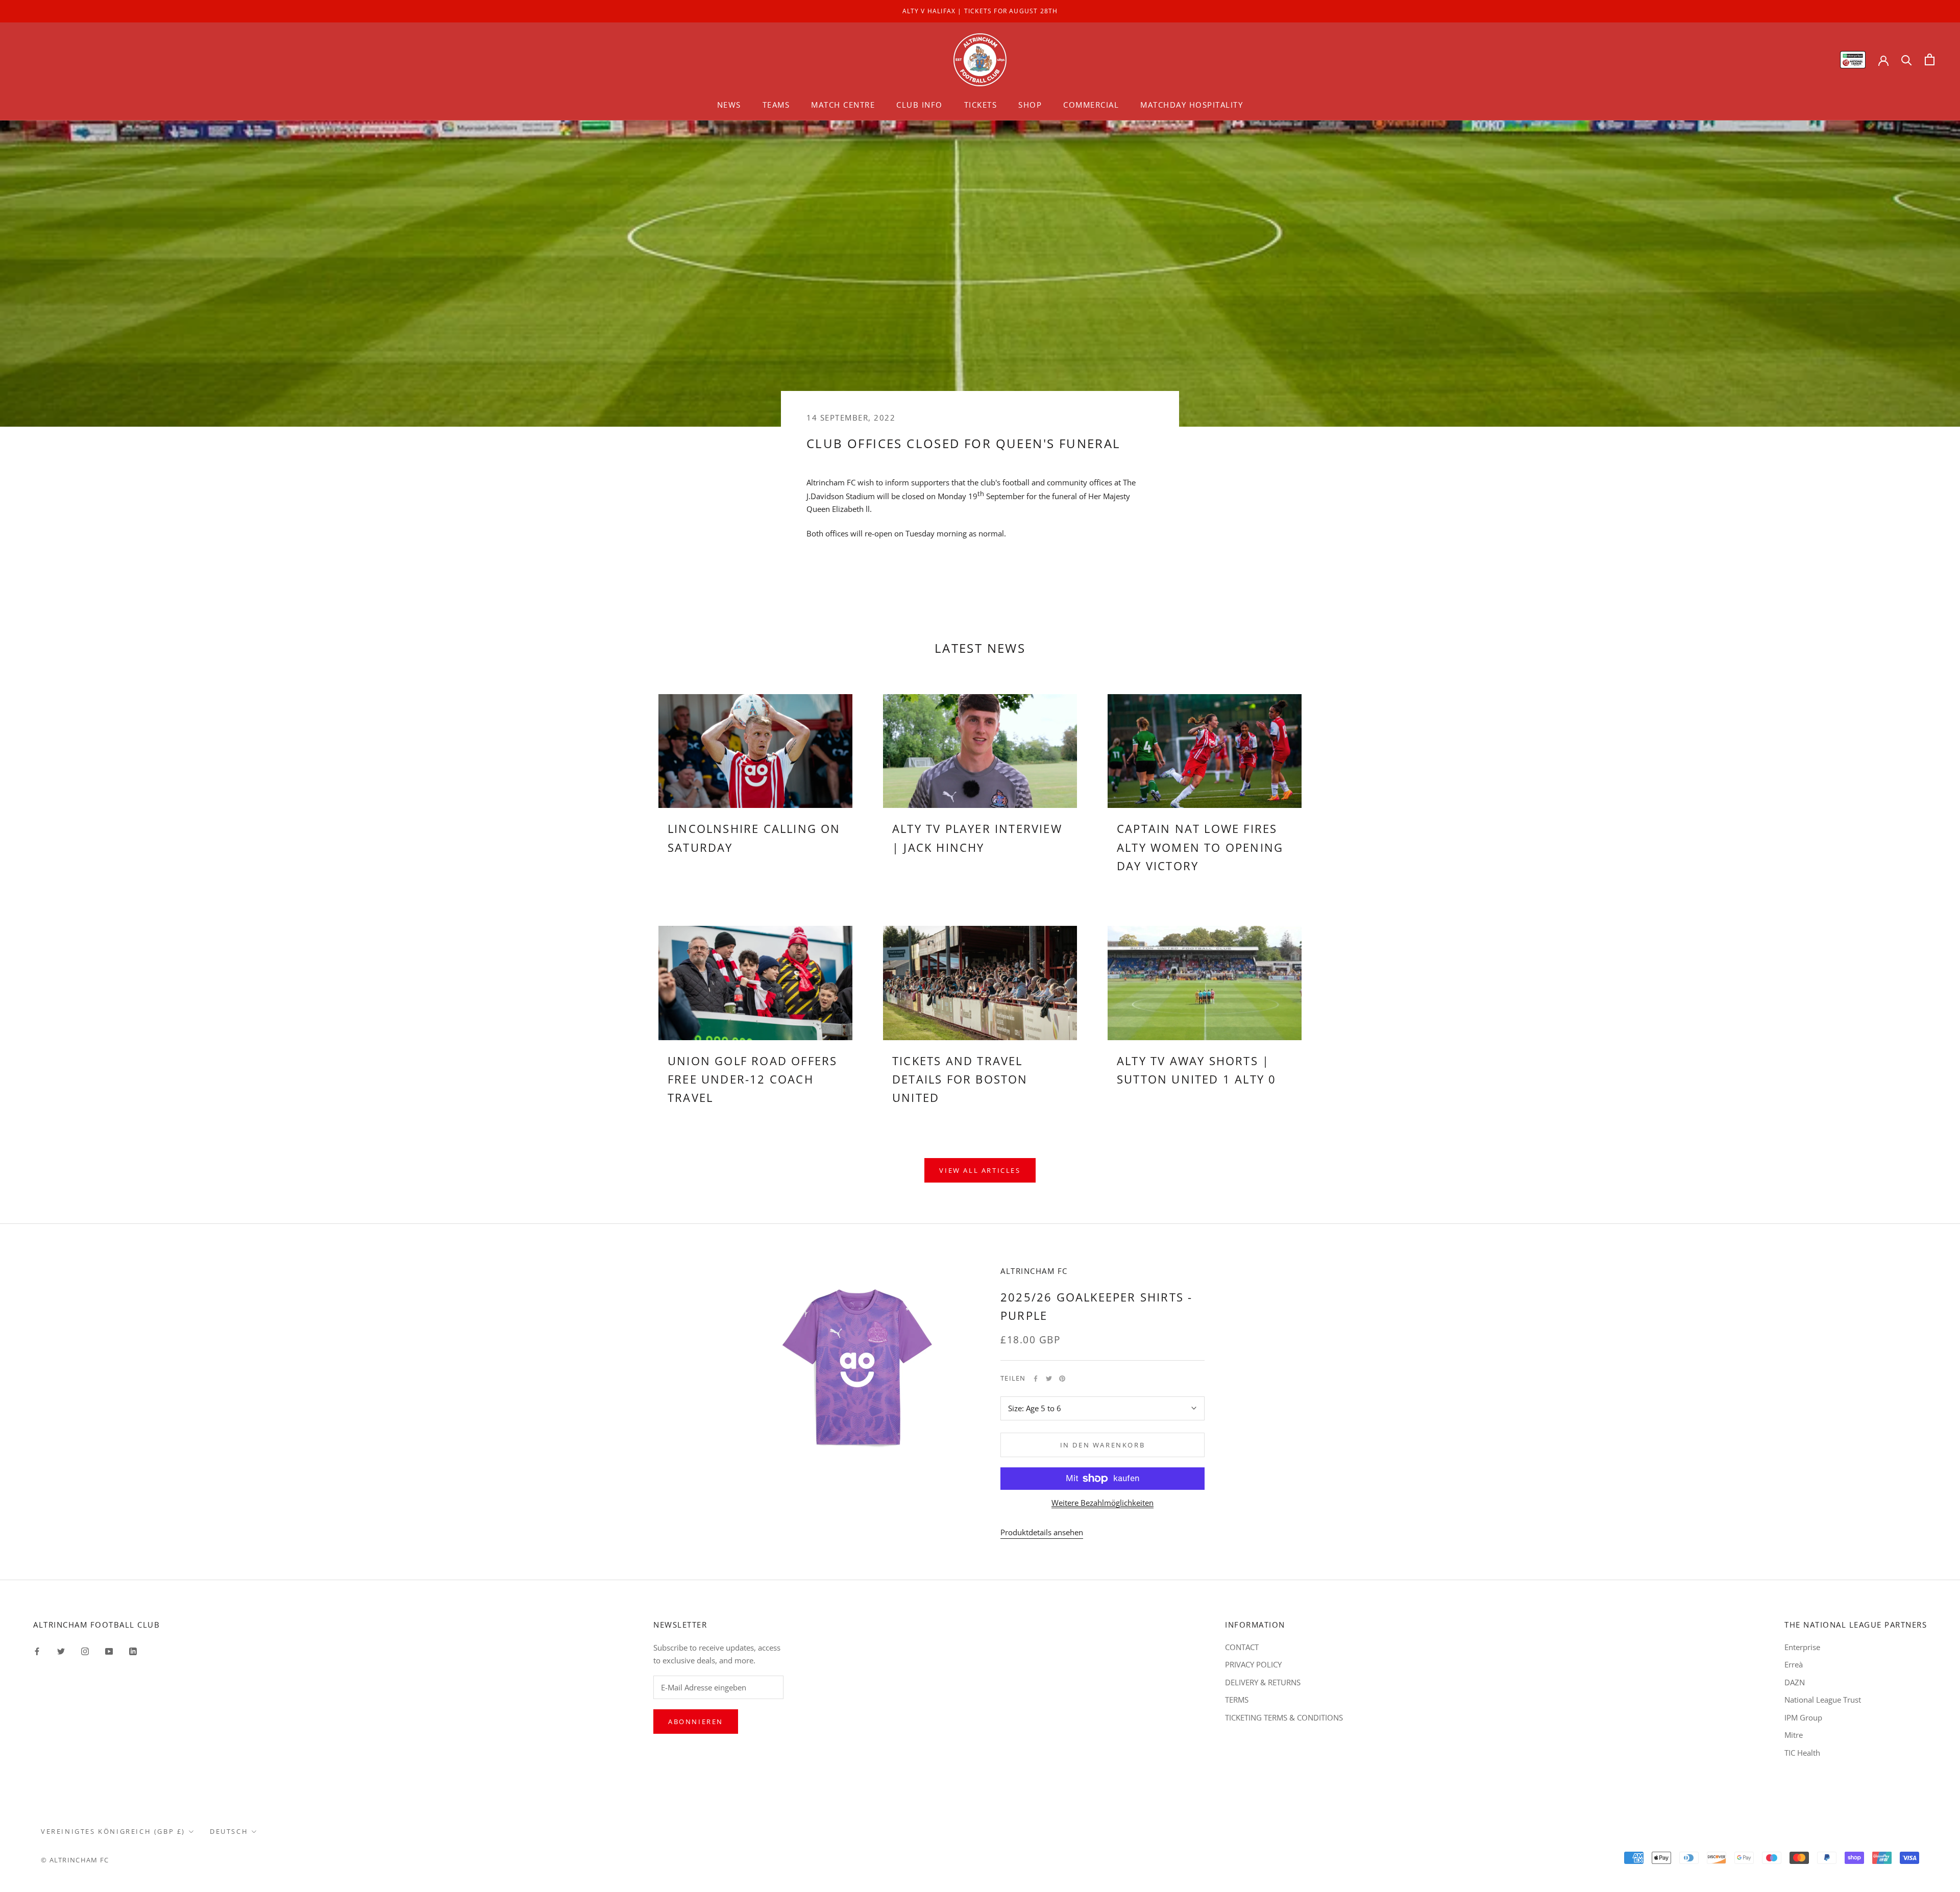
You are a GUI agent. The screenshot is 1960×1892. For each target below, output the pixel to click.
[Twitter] (1049, 1379)
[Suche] (1907, 59)
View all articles (980, 1170)
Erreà (1794, 1664)
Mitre (1794, 1735)
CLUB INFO (920, 105)
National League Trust (1823, 1700)
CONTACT (1242, 1647)
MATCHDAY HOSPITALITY (1192, 105)
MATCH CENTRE (843, 105)
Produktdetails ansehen (1042, 1532)
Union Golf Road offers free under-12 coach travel (752, 1079)
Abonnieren (696, 1722)
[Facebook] (1036, 1379)
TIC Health (1802, 1753)
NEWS (729, 105)
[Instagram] (85, 1651)
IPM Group (1803, 1717)
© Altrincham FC (75, 1860)
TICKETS (981, 105)
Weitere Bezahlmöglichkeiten (1102, 1503)
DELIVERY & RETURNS (1263, 1682)
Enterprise (1802, 1647)
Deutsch (229, 1831)
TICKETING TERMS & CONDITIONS (1284, 1717)
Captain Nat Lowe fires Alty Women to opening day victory (1200, 847)
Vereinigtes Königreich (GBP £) (113, 1831)
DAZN (1795, 1682)
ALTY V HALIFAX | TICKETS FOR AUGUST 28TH (980, 11)
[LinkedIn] (133, 1651)
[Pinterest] (1062, 1379)
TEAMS (776, 105)
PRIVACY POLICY (1253, 1664)
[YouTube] (109, 1651)
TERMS (1237, 1700)
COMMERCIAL (1091, 105)
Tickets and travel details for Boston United (960, 1079)
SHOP (1030, 105)
